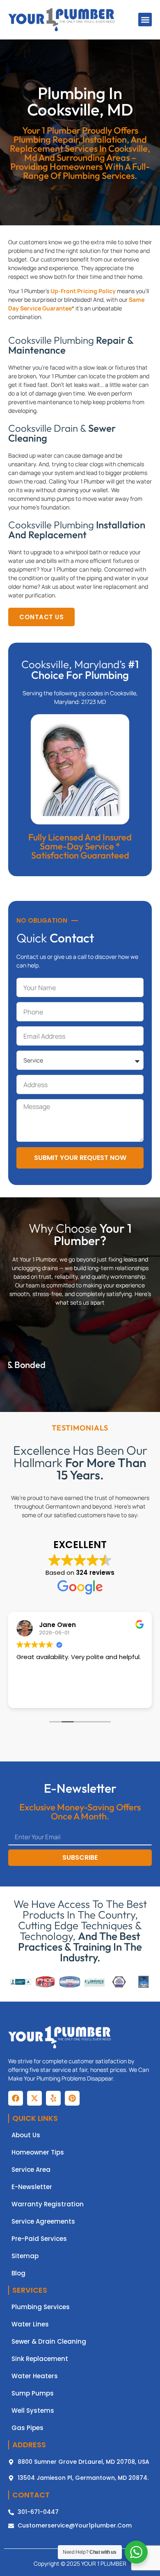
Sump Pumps (33, 2393)
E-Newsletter (32, 2187)
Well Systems (33, 2411)
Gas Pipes (27, 2428)
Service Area (31, 2170)
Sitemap (25, 2256)
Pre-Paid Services (39, 2239)
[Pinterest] (72, 2098)
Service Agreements (43, 2222)
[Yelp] (53, 2098)
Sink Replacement (40, 2359)
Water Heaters (35, 2376)
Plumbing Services (41, 2307)
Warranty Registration (48, 2204)
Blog (18, 2273)
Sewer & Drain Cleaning (49, 2342)
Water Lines (30, 2324)
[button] (145, 20)
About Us (26, 2135)
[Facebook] (16, 2098)
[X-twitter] (34, 2098)
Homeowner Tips (38, 2152)
